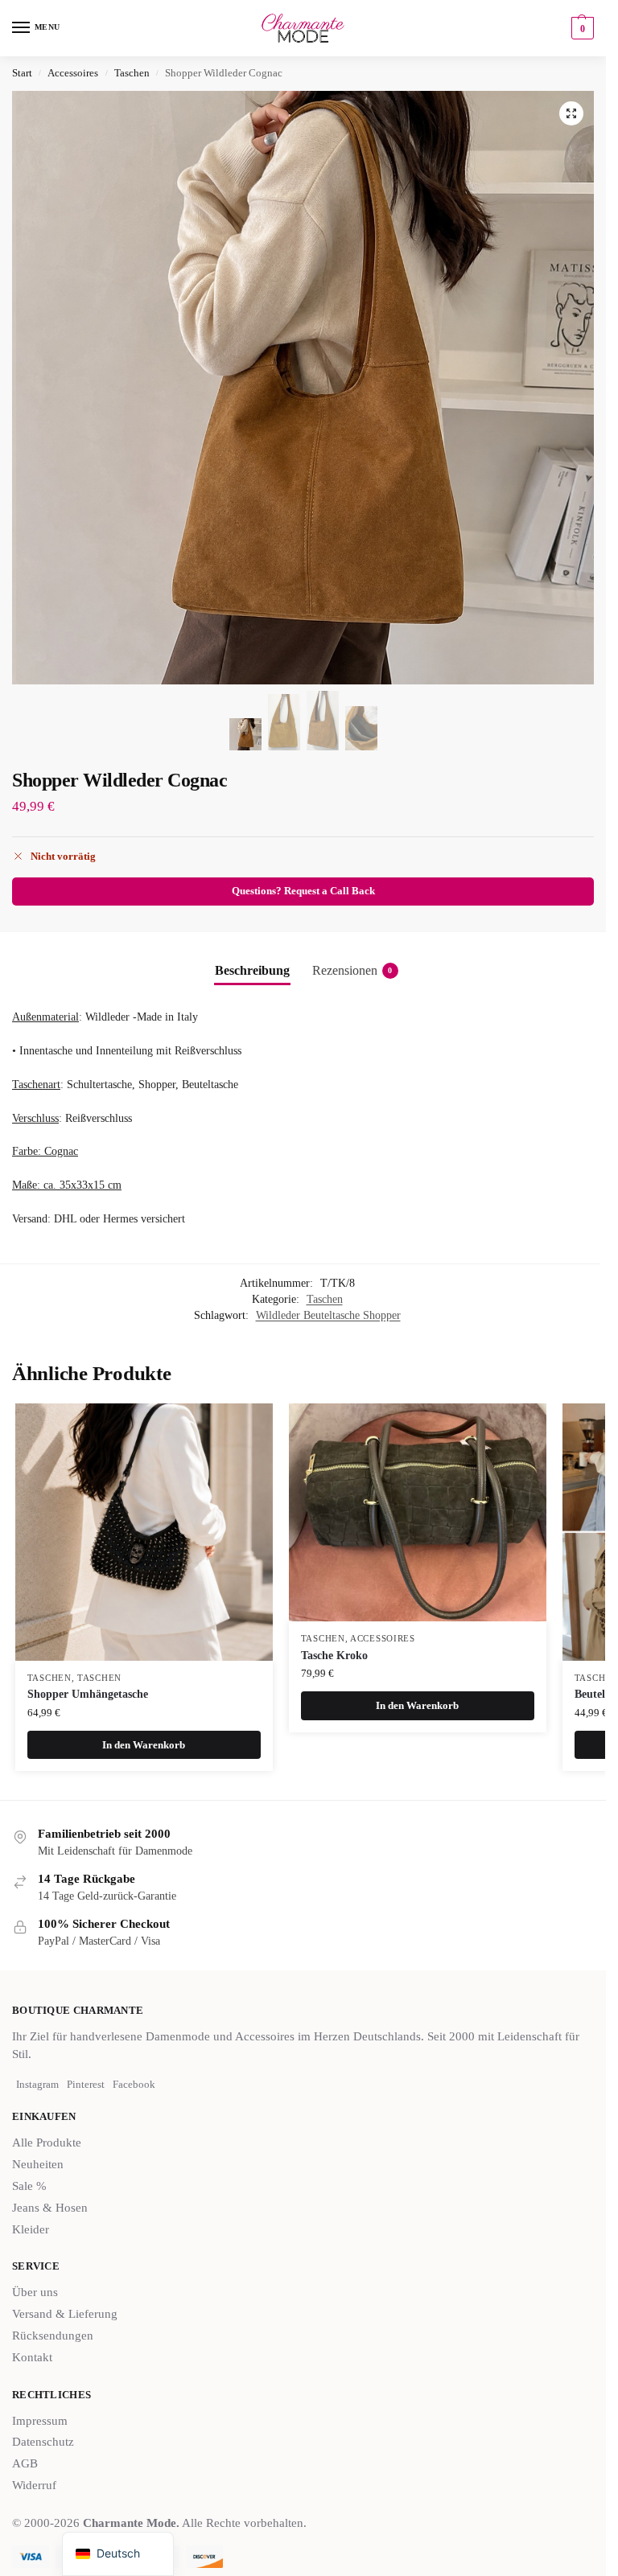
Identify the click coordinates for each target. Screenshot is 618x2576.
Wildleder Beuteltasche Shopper (328, 1315)
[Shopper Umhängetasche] (144, 1532)
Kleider (31, 2229)
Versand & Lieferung (65, 2314)
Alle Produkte (47, 2143)
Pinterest (86, 2084)
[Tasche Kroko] (418, 1512)
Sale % (29, 2186)
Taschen (132, 73)
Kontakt (32, 2357)
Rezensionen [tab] (352, 970)
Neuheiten (38, 2164)
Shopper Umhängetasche (88, 1694)
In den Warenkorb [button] (144, 1745)
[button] (581, 28)
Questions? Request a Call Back (303, 891)
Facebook (134, 2084)
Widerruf (34, 2485)
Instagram (37, 2084)
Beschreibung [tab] (252, 970)
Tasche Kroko (334, 1656)
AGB (25, 2463)
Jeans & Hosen (50, 2208)
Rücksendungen (53, 2336)
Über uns (35, 2292)
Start (22, 73)
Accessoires (73, 73)
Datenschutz (43, 2442)
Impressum (40, 2421)
